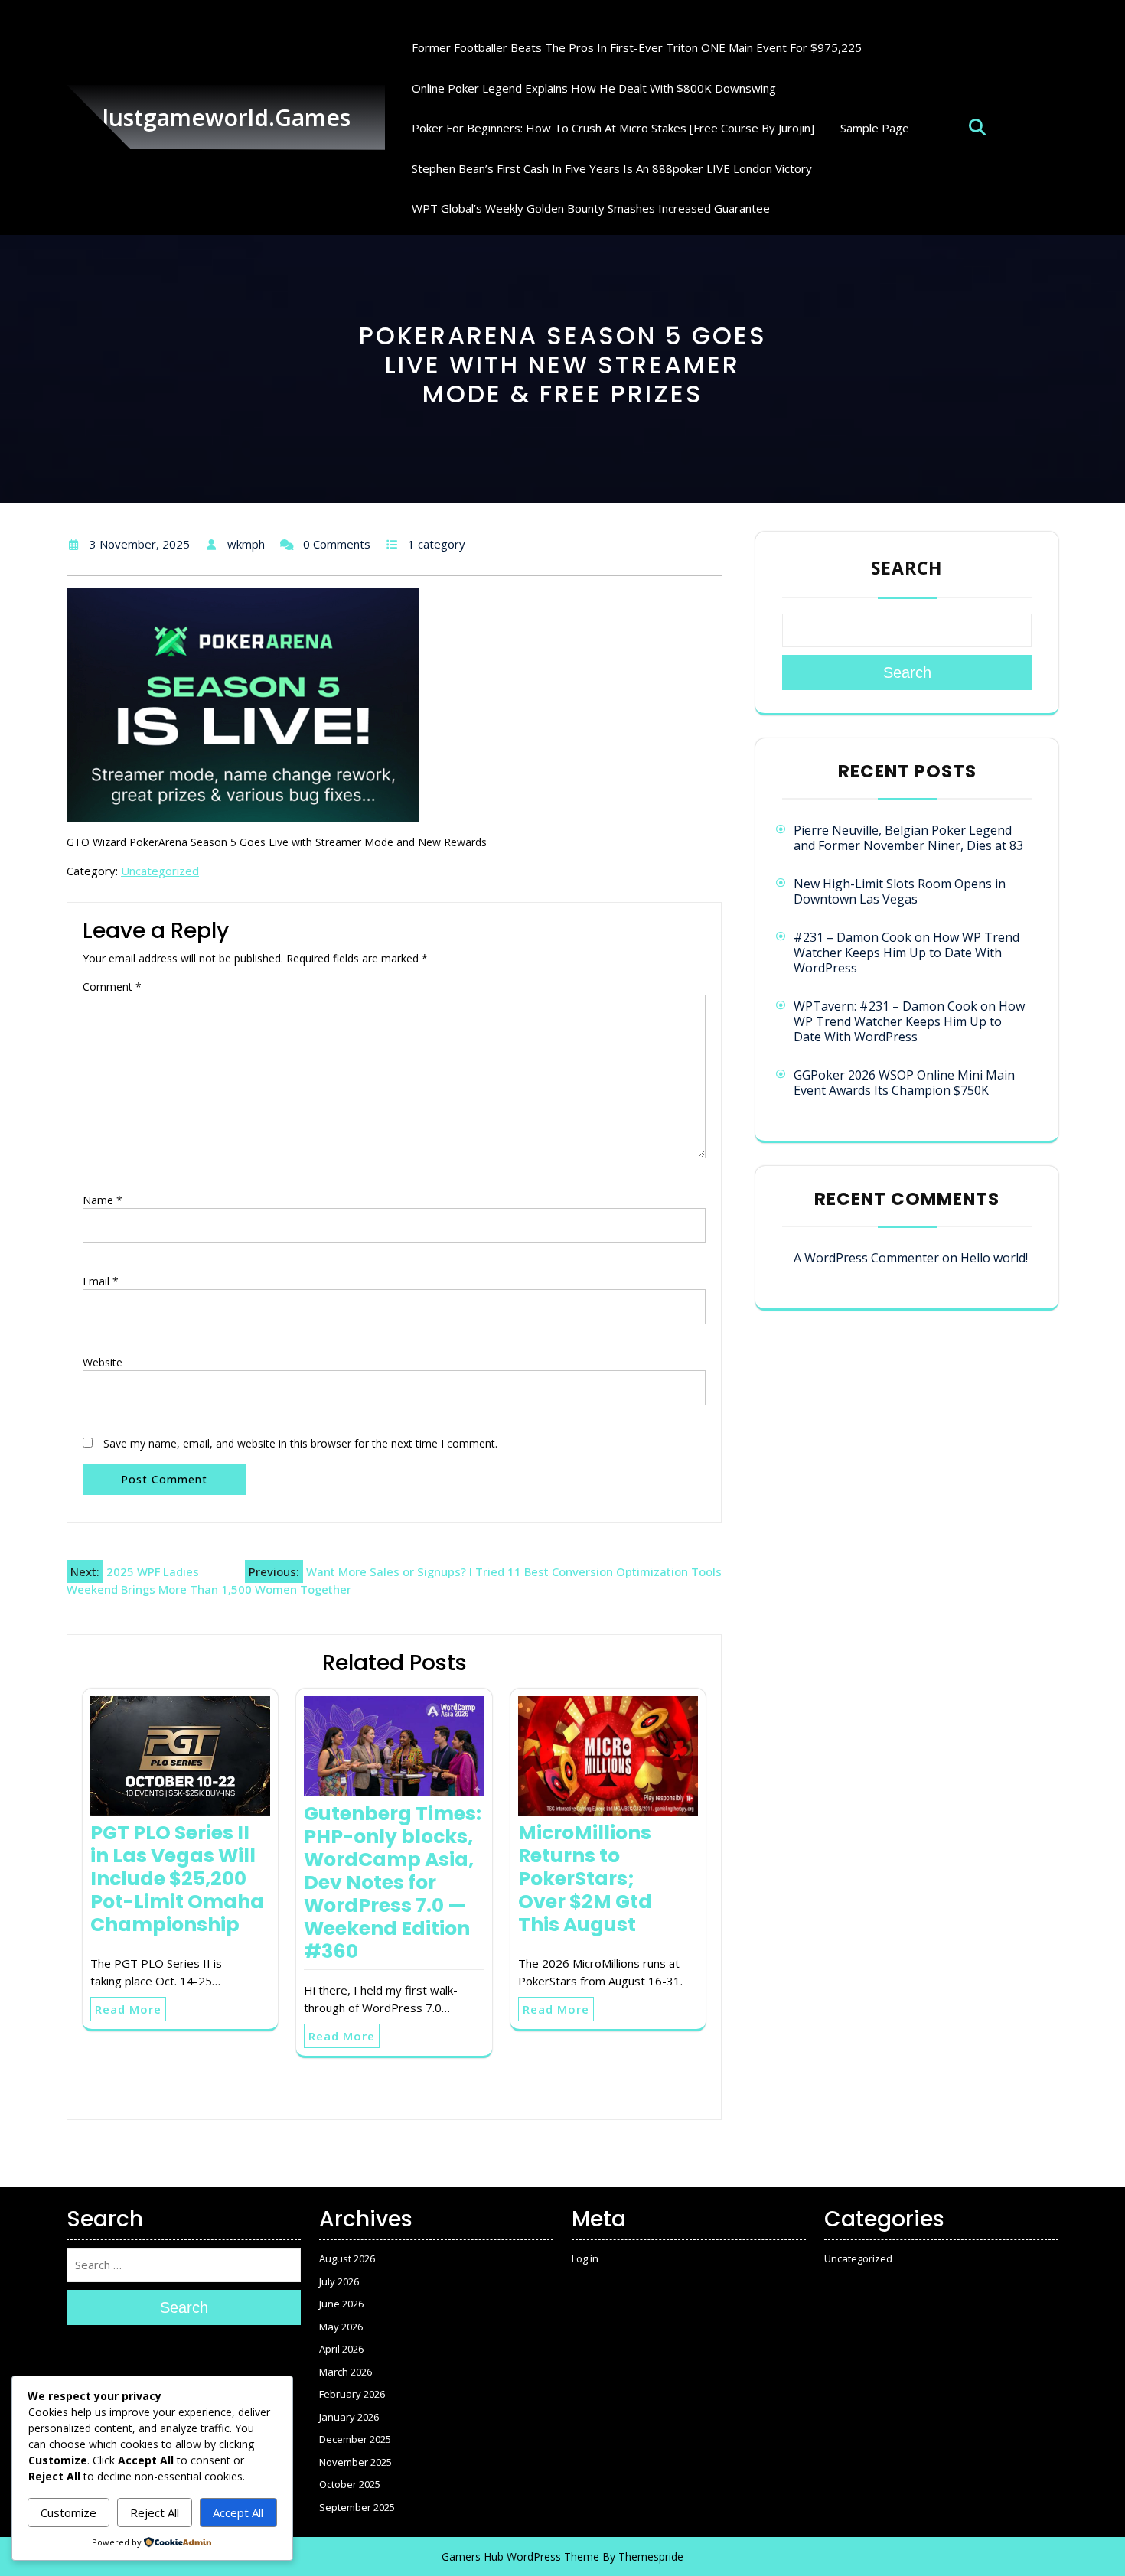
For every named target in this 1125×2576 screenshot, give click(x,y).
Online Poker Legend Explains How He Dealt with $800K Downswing (594, 88)
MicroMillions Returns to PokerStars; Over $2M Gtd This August (585, 1879)
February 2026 (352, 2394)
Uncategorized (160, 871)
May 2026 (341, 2327)
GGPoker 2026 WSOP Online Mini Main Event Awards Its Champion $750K (904, 1083)
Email (101, 1281)
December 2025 (355, 2439)
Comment (112, 987)
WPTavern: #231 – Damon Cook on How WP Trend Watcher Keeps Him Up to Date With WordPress (909, 1021)
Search (907, 568)
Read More (128, 2009)
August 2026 (347, 2258)
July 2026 (339, 2281)
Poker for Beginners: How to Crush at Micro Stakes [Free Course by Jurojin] (613, 128)
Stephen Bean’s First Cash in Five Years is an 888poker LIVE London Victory (612, 168)
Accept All (238, 2512)
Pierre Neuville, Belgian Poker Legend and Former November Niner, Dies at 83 (908, 838)
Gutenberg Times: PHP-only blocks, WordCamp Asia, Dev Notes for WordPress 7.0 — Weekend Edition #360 (393, 1882)
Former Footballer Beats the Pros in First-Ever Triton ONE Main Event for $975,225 (637, 47)
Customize (68, 2512)
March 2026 (346, 2372)
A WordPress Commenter (866, 1258)
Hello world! (994, 1258)
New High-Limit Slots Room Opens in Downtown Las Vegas (900, 891)
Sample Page (875, 128)
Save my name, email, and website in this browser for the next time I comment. (300, 1443)
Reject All (155, 2512)
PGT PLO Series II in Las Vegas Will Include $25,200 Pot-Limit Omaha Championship (177, 1879)
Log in (585, 2258)
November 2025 (355, 2462)
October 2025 (350, 2484)
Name (103, 1200)
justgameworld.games (226, 117)
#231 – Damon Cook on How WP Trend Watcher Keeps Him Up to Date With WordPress (907, 953)
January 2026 (349, 2417)
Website (103, 1362)
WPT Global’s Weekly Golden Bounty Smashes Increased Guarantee (591, 208)
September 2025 (357, 2507)
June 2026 (341, 2304)
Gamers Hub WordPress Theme (520, 2556)
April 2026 (341, 2349)
